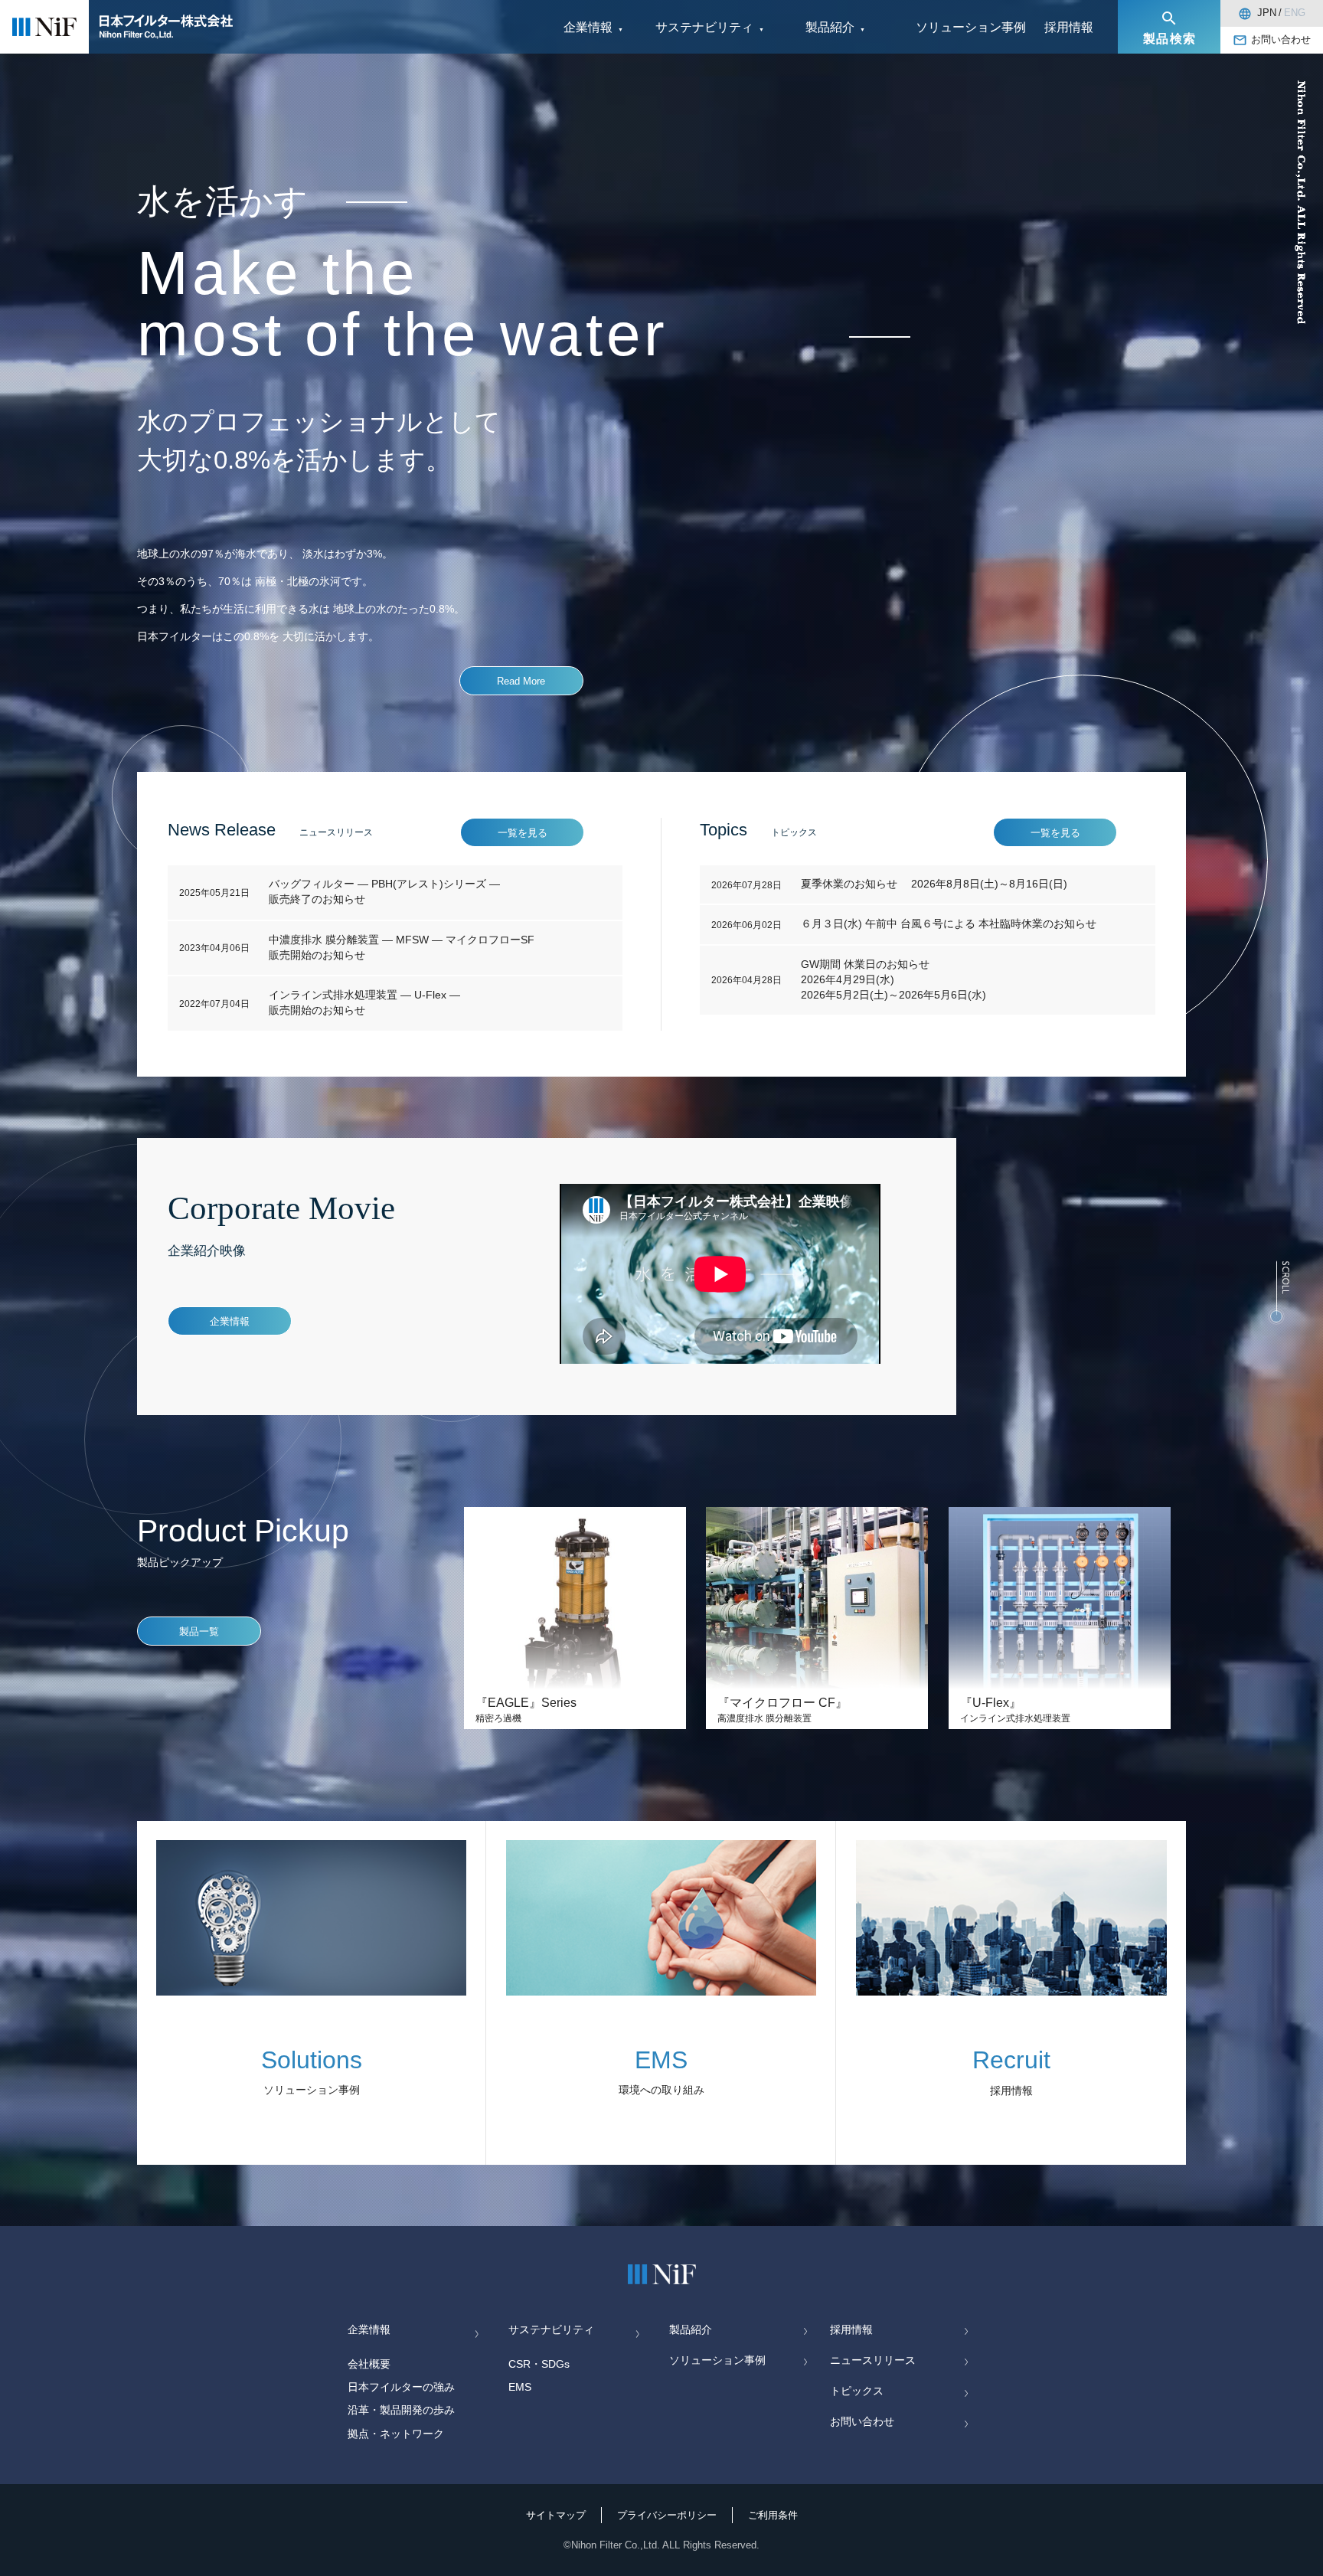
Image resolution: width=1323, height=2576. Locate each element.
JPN (1267, 13)
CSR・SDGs (539, 2364)
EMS (520, 2387)
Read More (521, 682)
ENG (1295, 13)
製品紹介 (691, 2330)
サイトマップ (556, 2516)
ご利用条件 (773, 2516)
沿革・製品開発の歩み (401, 2410)
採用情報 (1069, 27)
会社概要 (369, 2364)
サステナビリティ (551, 2330)
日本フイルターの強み (401, 2387)
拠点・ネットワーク (396, 2434)
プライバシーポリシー (667, 2516)
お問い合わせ (1281, 40)
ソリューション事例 (971, 27)
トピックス (857, 2391)
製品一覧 (199, 1632)
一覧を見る (523, 833)
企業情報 (230, 1322)
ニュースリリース (873, 2360)
